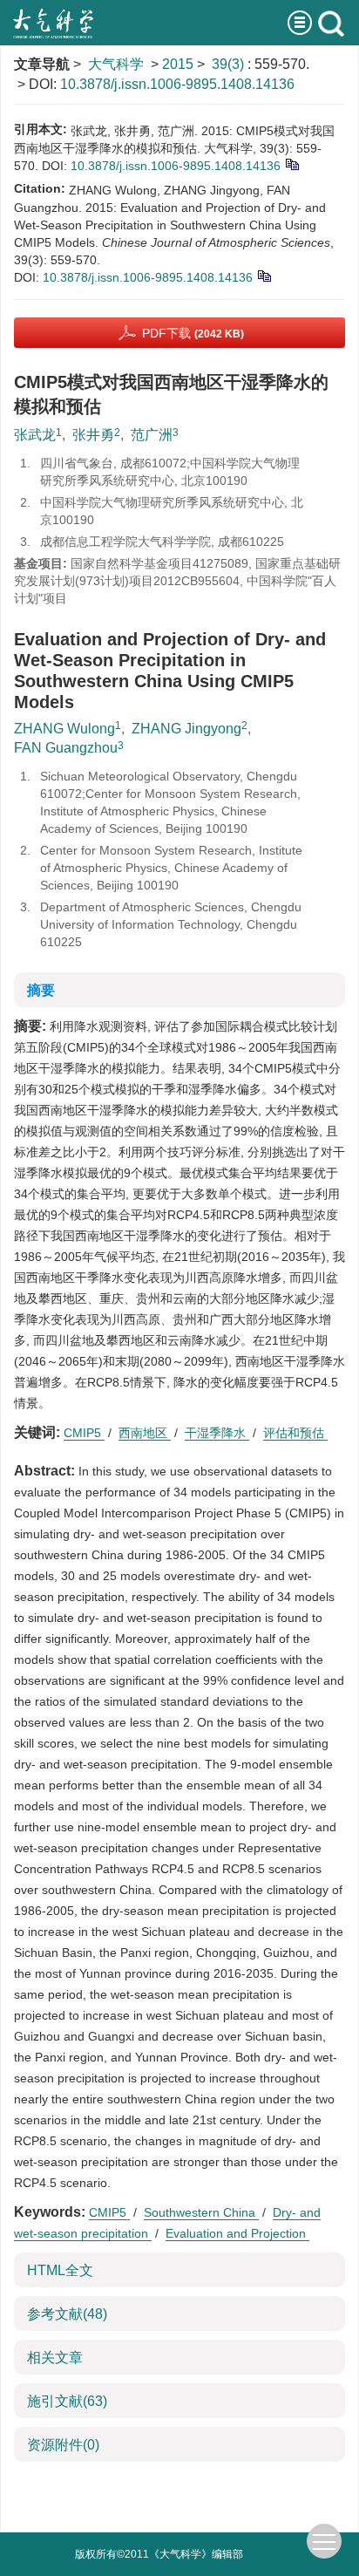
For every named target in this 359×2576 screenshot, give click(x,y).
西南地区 (145, 1433)
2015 (178, 64)
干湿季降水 (217, 1433)
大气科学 (116, 64)
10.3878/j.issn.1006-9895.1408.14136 (177, 84)
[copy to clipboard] (264, 275)
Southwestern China (201, 2212)
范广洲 (152, 435)
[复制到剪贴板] (291, 163)
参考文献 (67, 2314)
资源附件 (63, 2445)
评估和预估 (295, 1433)
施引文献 (67, 2401)
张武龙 (35, 435)
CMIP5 (84, 1433)
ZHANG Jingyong (186, 729)
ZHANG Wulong (64, 729)
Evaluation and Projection (237, 2233)
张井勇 (93, 435)
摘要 (41, 990)
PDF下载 (193, 333)
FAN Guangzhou (66, 748)
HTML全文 (60, 2270)
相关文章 (55, 2358)
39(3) (230, 64)
